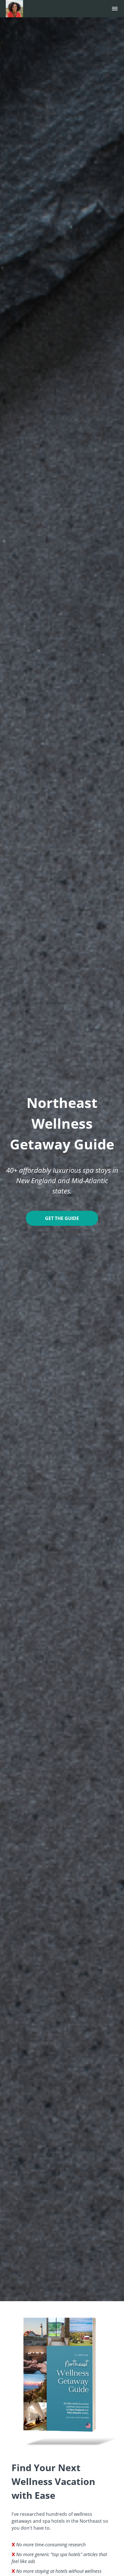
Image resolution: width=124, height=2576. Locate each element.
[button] (115, 9)
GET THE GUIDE (62, 1218)
